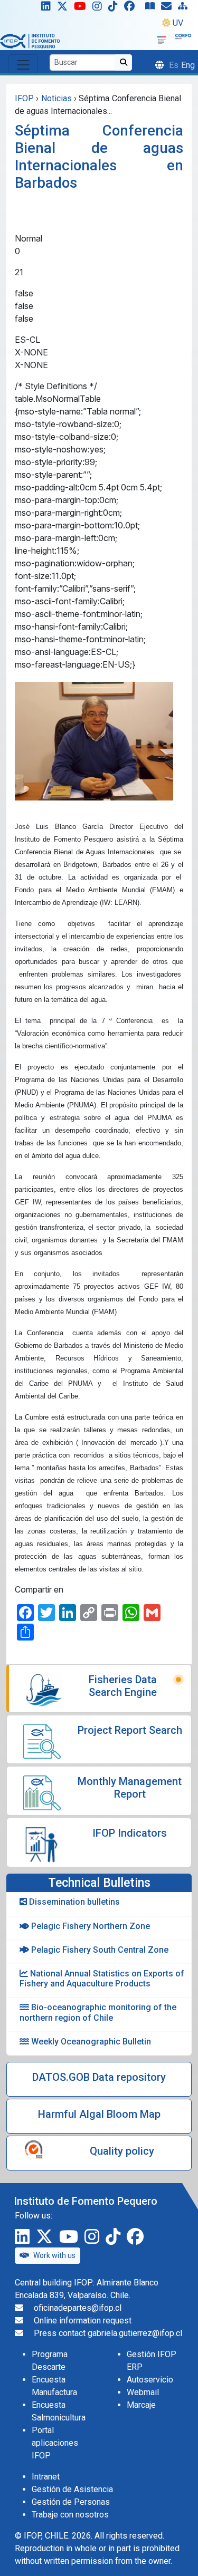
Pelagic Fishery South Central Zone (99, 1950)
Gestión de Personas (71, 2502)
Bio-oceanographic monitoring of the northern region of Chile (98, 2012)
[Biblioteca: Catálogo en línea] (152, 8)
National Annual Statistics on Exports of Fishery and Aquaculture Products (102, 1979)
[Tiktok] (115, 8)
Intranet (46, 2477)
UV (178, 23)
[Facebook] (134, 8)
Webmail (143, 2392)
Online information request (83, 2321)
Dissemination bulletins (73, 1902)
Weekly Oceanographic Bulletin (90, 2042)
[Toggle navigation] (23, 64)
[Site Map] (185, 8)
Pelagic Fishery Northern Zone (89, 1926)
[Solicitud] (168, 8)
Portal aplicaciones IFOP (55, 2443)
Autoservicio (150, 2380)
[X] (64, 8)
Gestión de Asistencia (72, 2489)
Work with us (54, 2255)
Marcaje (141, 2405)
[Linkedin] (44, 8)
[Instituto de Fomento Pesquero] (30, 40)
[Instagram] (99, 8)
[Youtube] (82, 8)
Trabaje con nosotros (70, 2515)
